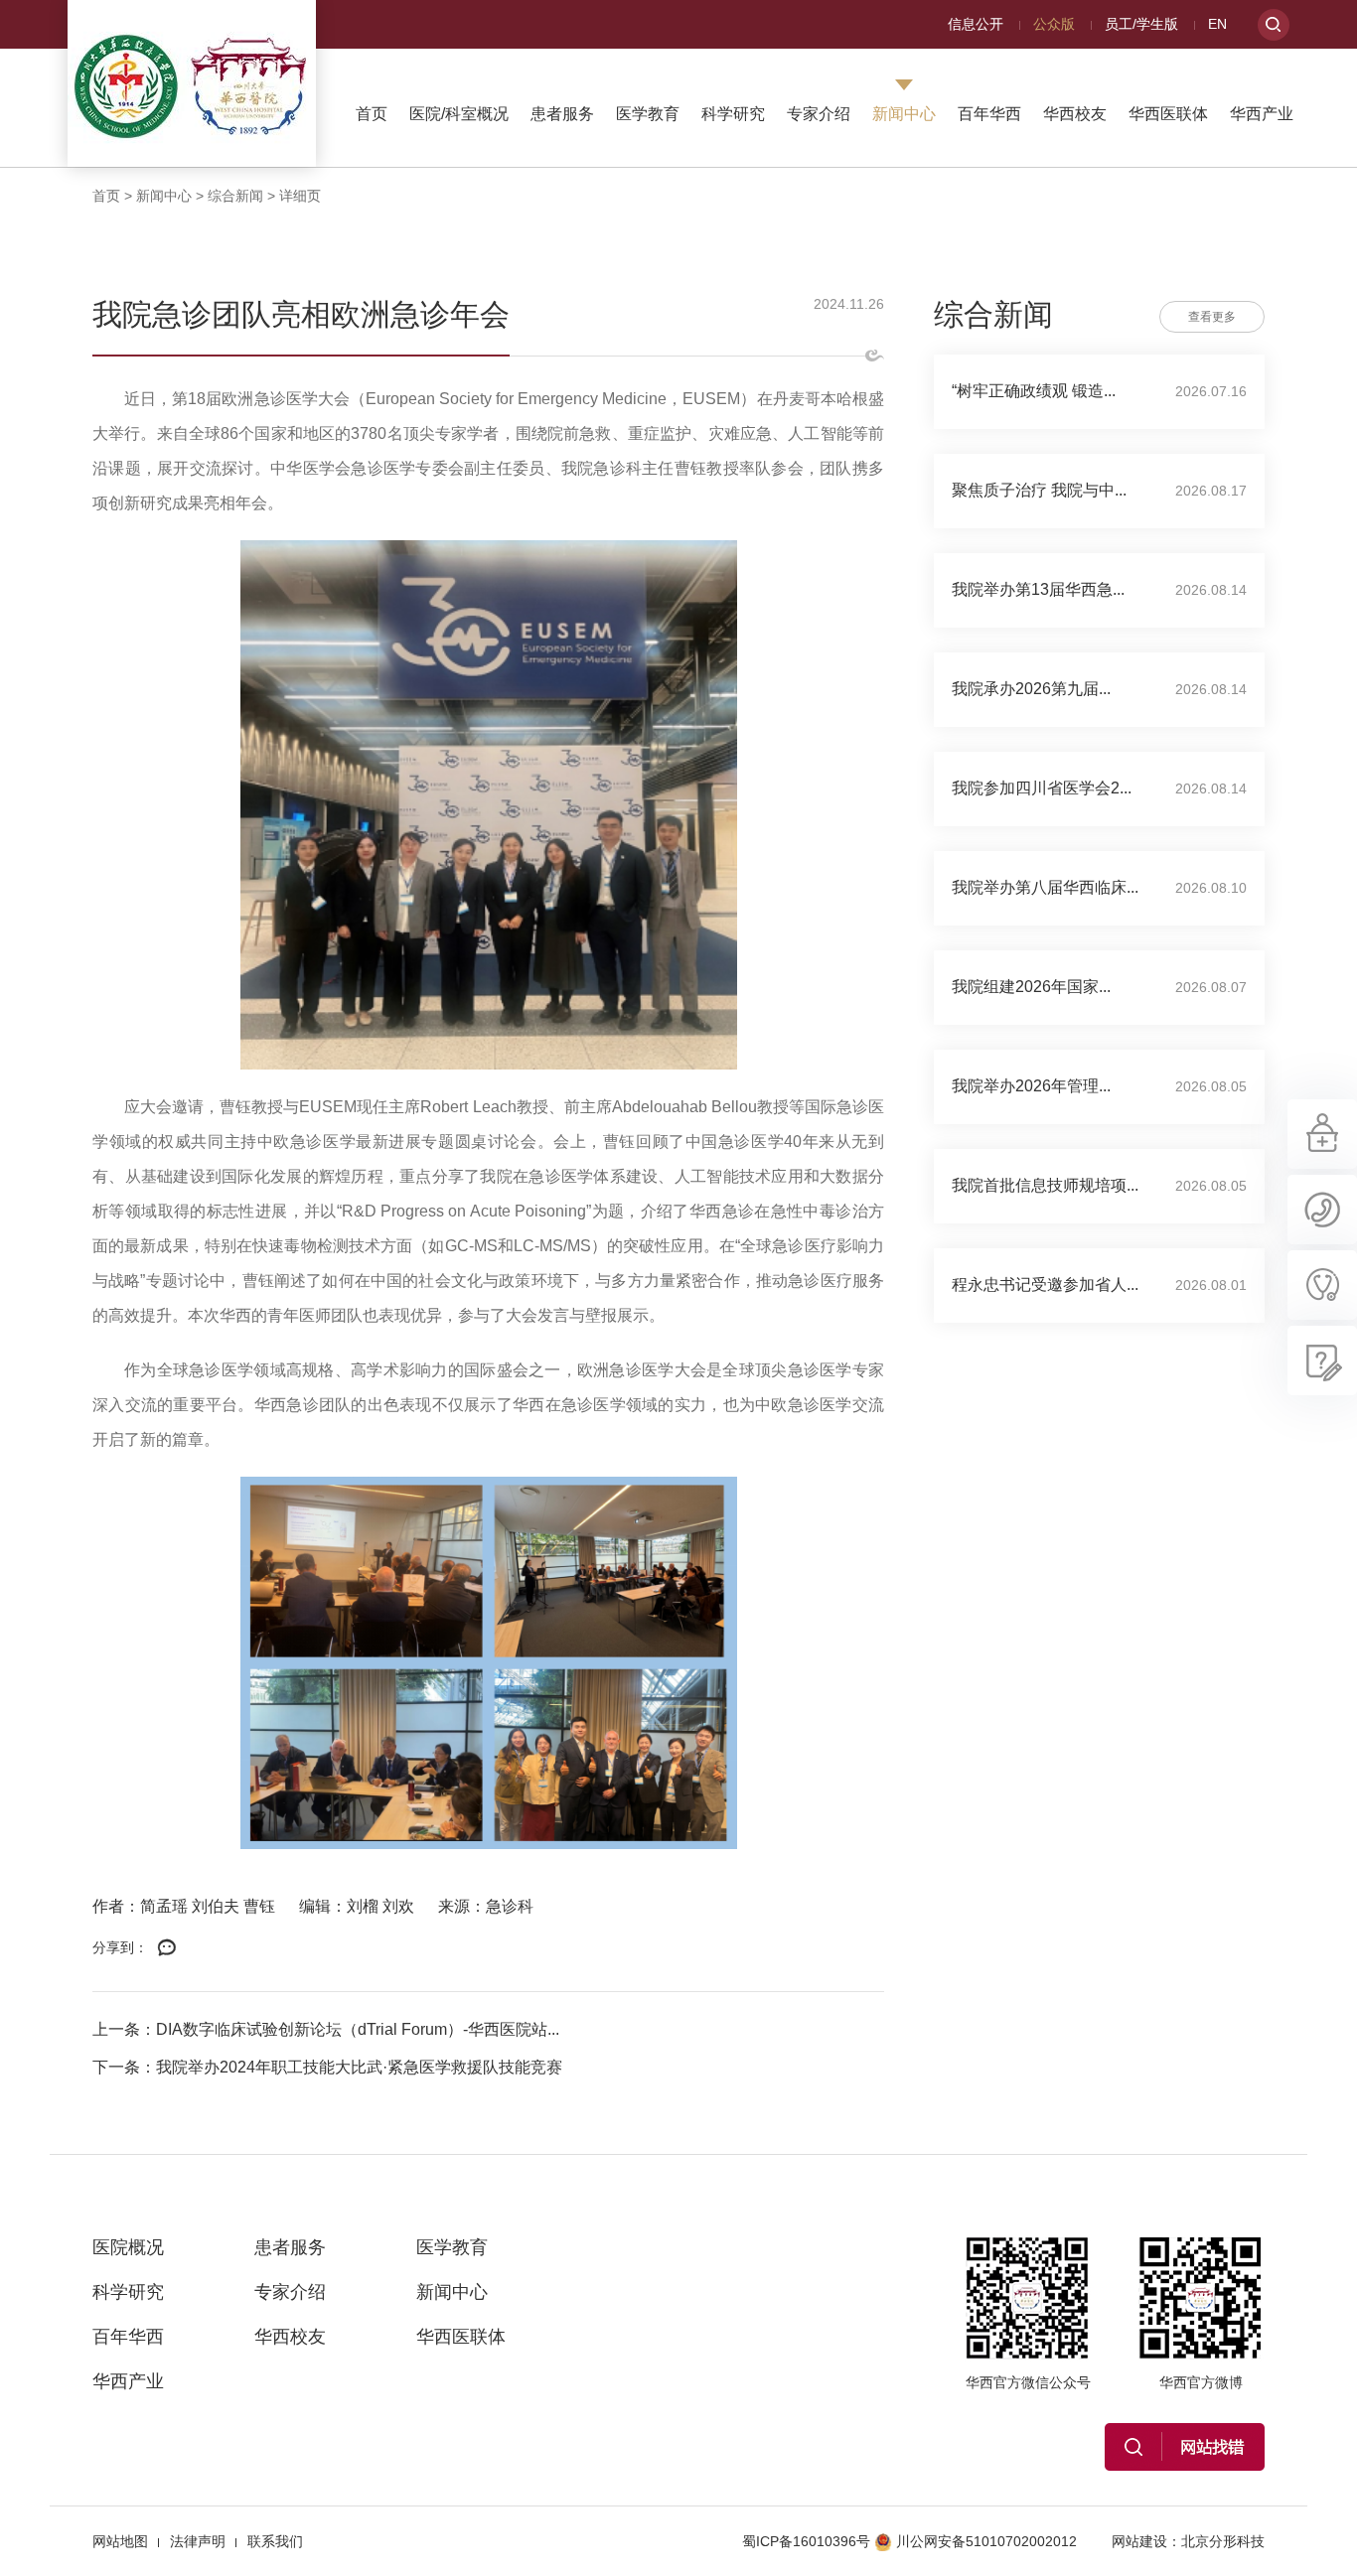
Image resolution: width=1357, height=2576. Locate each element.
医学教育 (648, 114)
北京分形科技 (1223, 2541)
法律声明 (198, 2541)
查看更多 (1212, 317)
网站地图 (120, 2541)
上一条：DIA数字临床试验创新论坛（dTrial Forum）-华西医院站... (326, 2029)
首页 (372, 114)
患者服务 (562, 114)
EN (1217, 24)
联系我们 (275, 2541)
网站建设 (1139, 2541)
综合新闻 (235, 196)
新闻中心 (904, 114)
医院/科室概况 (459, 114)
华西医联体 (1168, 114)
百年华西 (989, 114)
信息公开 (976, 24)
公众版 (1054, 24)
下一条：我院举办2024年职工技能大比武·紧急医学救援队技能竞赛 (327, 2067)
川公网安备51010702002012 (986, 2541)
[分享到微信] (167, 1948)
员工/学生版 (1141, 24)
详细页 (300, 196)
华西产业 (1262, 114)
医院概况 (128, 2247)
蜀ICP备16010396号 (806, 2541)
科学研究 (733, 114)
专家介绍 (819, 114)
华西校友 (1075, 114)
